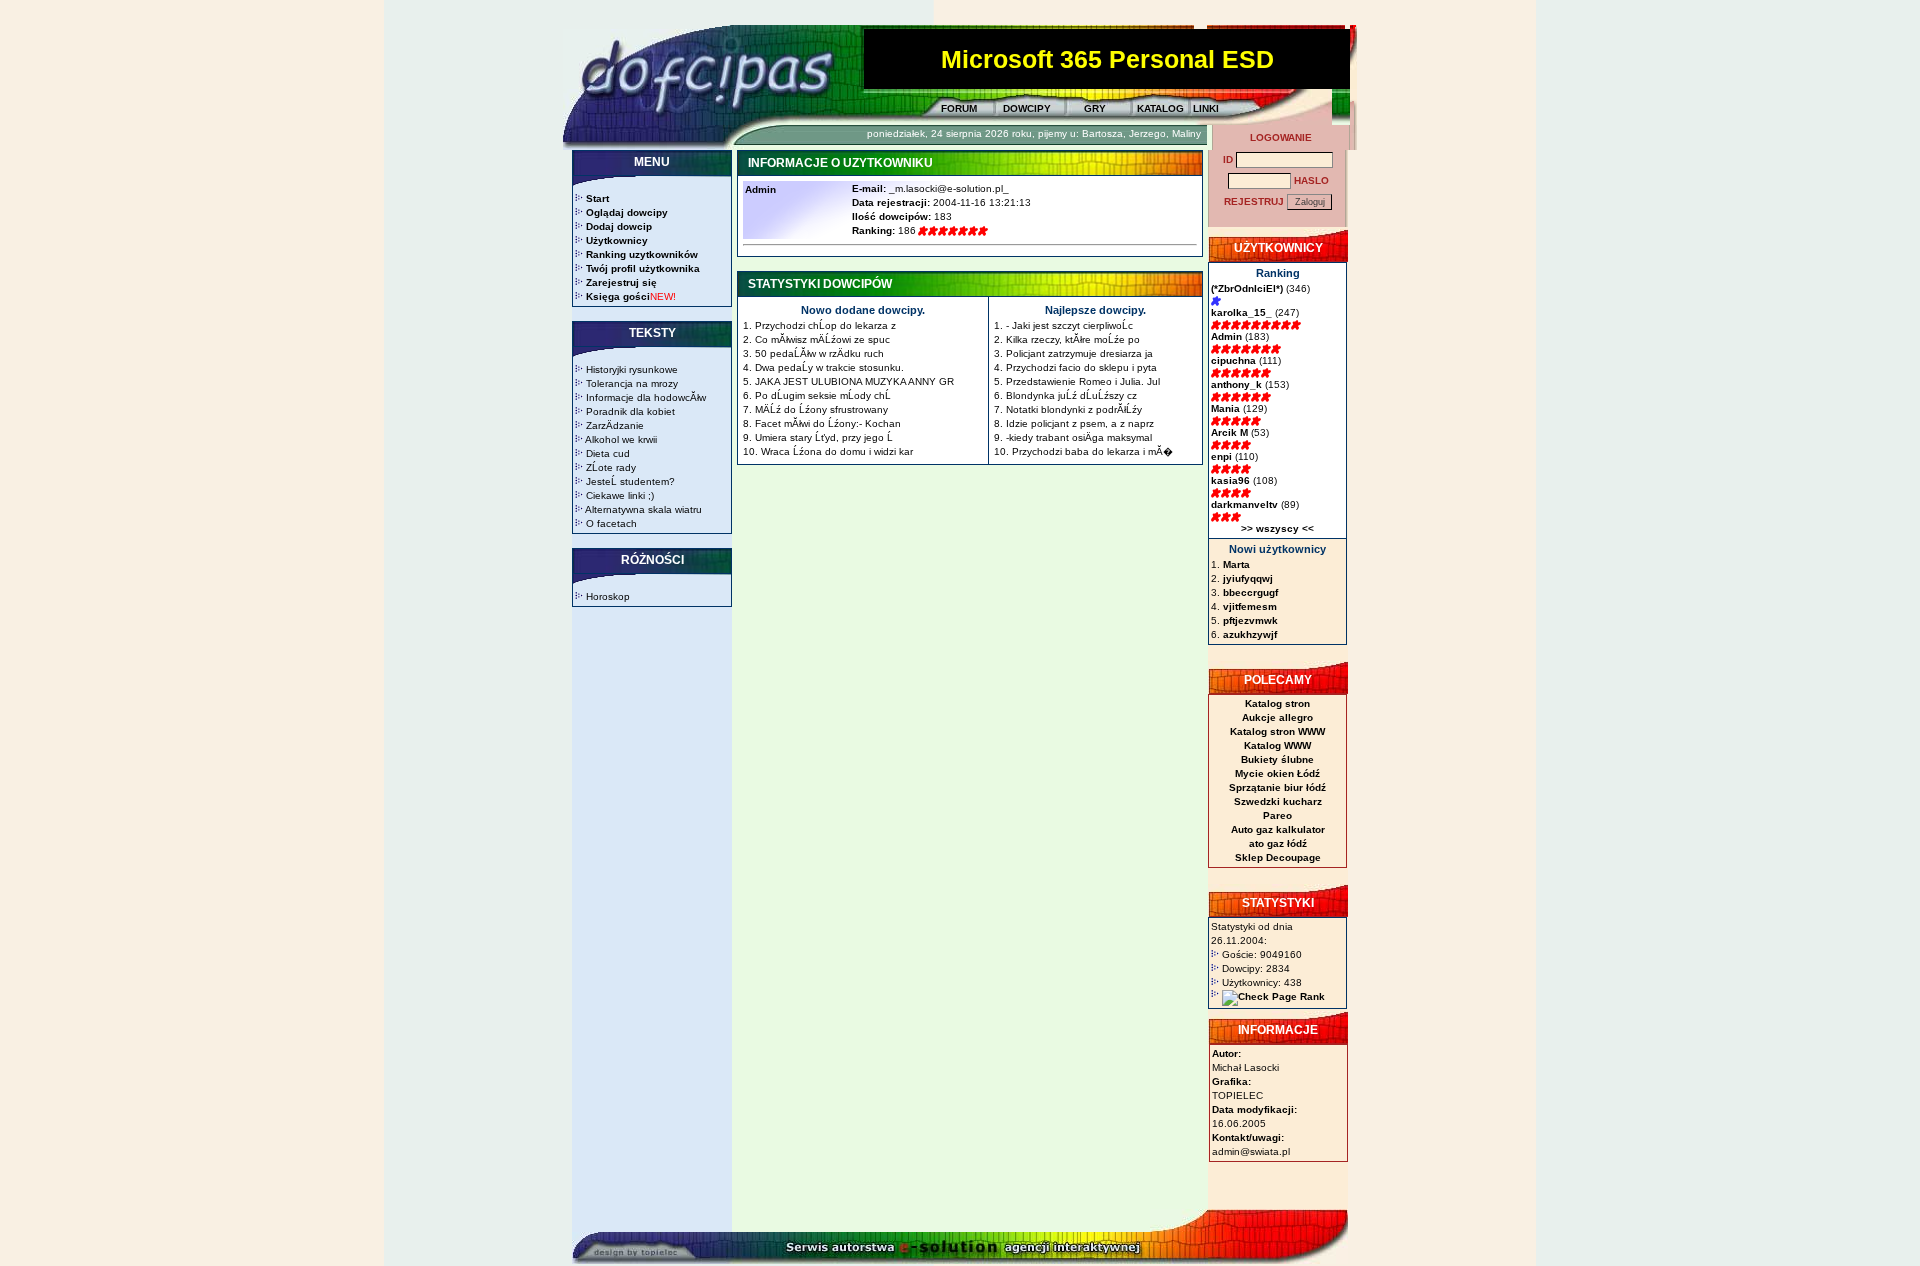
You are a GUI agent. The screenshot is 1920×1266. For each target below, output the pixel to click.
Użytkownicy (617, 240)
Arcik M (1229, 432)
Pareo (1277, 815)
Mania (1225, 408)
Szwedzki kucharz (1278, 801)
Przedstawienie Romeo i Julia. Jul (1083, 381)
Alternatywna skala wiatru (643, 509)
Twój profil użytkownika (643, 268)
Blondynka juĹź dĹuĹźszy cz (1071, 395)
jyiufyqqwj (1248, 578)
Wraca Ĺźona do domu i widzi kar (837, 451)
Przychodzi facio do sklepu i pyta (1081, 367)
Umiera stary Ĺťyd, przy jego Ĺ (824, 437)
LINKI (1206, 108)
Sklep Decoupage (1278, 857)
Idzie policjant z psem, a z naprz (1080, 423)
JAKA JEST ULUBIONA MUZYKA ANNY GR (854, 381)
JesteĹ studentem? (630, 481)
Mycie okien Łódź (1277, 773)
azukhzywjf (1250, 634)
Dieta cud (608, 453)
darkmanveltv (1244, 504)
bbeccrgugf (1250, 592)
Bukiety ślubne (1277, 759)
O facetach (611, 523)
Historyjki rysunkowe (632, 369)
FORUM (959, 108)
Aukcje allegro (1277, 717)
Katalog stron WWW (1277, 731)
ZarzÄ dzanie (615, 425)
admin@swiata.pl (1251, 1151)
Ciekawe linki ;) (620, 495)
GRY (1095, 108)
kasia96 (1230, 480)
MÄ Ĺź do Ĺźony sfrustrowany (821, 409)
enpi (1221, 456)
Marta (1236, 564)
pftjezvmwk (1250, 620)
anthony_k (1236, 384)
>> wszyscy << (1277, 528)
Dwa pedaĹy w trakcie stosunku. (829, 367)
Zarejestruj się (621, 282)
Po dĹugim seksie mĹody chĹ (823, 395)
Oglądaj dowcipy (627, 212)
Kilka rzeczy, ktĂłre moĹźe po (1073, 339)
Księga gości (618, 296)
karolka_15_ (1241, 312)
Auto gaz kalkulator (1278, 829)
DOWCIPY (1027, 108)
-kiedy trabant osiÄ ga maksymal (1079, 437)
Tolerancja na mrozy (632, 383)
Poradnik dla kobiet (630, 411)
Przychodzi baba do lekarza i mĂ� (1092, 451)
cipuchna (1233, 360)
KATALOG (1160, 108)
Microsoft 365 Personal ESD (1107, 59)
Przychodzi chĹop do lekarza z (825, 325)
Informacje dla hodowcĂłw (646, 397)
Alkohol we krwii (621, 439)
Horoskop (608, 596)
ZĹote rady (611, 467)
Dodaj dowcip (619, 226)
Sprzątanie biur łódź (1277, 787)
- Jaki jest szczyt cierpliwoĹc (1069, 325)
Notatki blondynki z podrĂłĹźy (1074, 409)
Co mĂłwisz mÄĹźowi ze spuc (822, 339)
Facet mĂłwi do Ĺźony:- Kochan (828, 423)
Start (597, 198)
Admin (1226, 336)
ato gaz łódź (1278, 843)
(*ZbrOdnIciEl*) (1247, 288)
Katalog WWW (1277, 745)
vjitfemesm (1250, 606)
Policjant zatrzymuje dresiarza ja (1079, 353)
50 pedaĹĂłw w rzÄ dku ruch (819, 353)
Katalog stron (1277, 703)
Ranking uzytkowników (642, 254)
